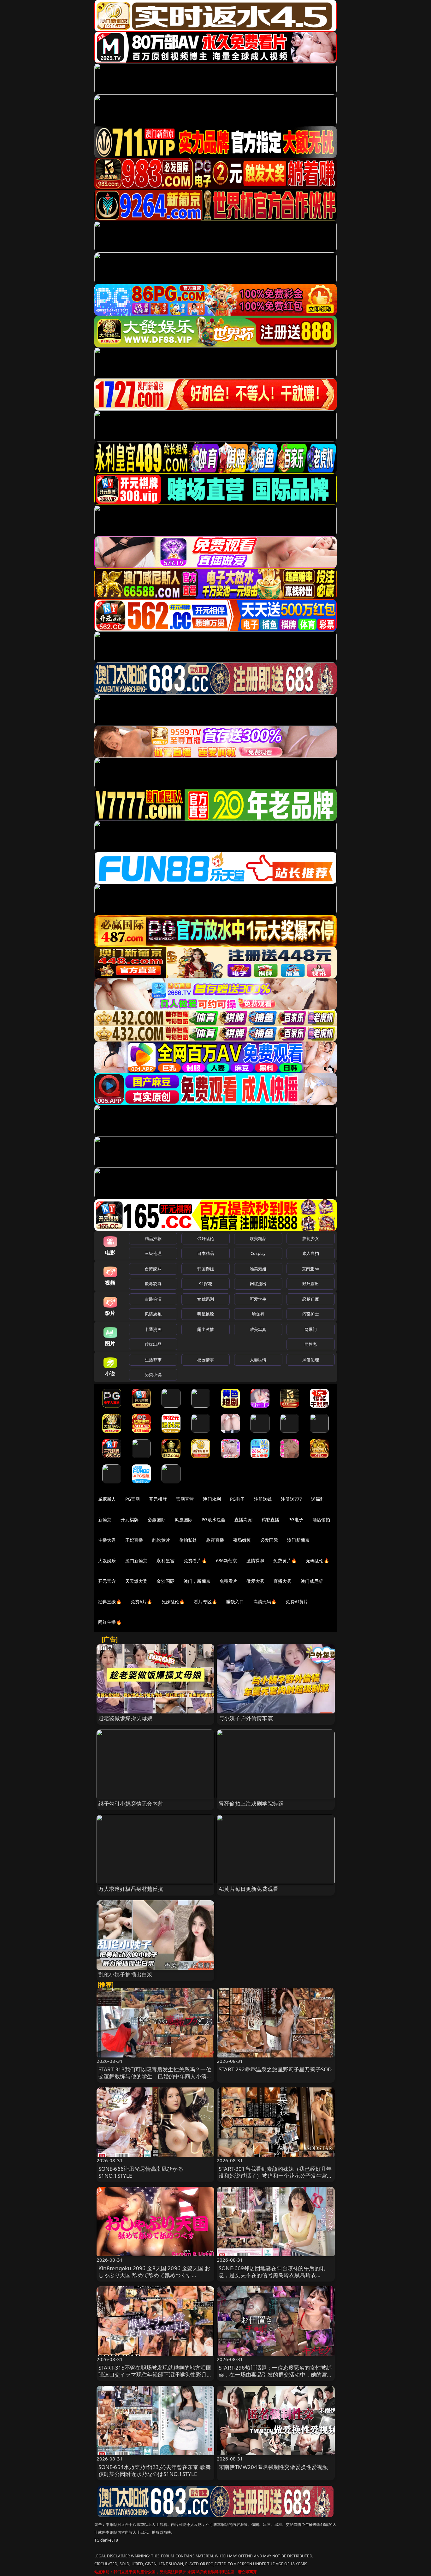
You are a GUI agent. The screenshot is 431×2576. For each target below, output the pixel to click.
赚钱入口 (235, 1602)
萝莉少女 (311, 1238)
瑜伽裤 (258, 1314)
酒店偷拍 (321, 1519)
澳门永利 (212, 1499)
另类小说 (153, 1374)
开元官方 (107, 1581)
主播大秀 (107, 1540)
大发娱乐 (107, 1561)
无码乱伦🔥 (317, 1561)
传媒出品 (153, 1344)
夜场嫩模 (242, 1540)
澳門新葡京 (136, 1561)
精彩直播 (271, 1519)
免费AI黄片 (297, 1602)
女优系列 (206, 1299)
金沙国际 (165, 1581)
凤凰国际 (184, 1519)
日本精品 (206, 1253)
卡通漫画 (153, 1329)
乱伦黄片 (161, 1540)
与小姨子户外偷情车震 (246, 1718)
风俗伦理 (311, 1360)
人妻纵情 (258, 1360)
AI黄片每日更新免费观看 (248, 1889)
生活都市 (153, 1360)
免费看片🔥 (195, 1561)
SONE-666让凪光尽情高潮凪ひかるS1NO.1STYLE (141, 2172)
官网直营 (185, 1499)
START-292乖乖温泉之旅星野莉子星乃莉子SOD (275, 2069)
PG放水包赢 (213, 1519)
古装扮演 (153, 1299)
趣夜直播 (215, 1540)
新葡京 (105, 1519)
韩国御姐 (206, 1269)
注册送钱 (263, 1499)
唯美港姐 (258, 1269)
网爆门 (311, 1329)
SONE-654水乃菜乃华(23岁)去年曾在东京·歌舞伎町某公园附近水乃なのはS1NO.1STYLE (155, 2470)
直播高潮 (243, 1519)
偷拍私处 (188, 1540)
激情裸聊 (255, 1561)
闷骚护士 (311, 1314)
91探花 (206, 1284)
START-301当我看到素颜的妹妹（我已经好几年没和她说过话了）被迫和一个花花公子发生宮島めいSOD (276, 2176)
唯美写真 (258, 1329)
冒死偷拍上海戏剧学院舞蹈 (251, 1804)
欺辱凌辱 (153, 1284)
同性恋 (311, 1344)
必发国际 (269, 1540)
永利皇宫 (165, 1561)
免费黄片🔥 (285, 1561)
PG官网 (133, 1499)
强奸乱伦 (206, 1238)
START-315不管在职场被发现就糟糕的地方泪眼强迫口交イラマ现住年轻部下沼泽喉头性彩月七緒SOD (155, 2374)
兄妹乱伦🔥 (173, 1602)
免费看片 (229, 1581)
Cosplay (258, 1253)
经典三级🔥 (110, 1602)
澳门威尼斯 (312, 1581)
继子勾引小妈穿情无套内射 (131, 1804)
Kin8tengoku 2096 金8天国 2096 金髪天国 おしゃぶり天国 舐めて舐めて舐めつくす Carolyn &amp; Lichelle (154, 2275)
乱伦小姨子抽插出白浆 (126, 1974)
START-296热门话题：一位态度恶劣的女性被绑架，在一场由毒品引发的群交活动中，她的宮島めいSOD (276, 2374)
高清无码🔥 (265, 1602)
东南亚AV (311, 1269)
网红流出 (258, 1284)
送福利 (318, 1499)
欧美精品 (258, 1238)
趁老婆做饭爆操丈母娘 (126, 1718)
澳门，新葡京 (197, 1581)
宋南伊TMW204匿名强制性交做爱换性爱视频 (273, 2467)
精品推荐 (153, 1238)
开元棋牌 (158, 1499)
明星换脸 (206, 1314)
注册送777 (291, 1499)
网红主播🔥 (110, 1622)
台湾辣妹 (153, 1269)
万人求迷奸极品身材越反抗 (131, 1889)
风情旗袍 (153, 1314)
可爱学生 (258, 1299)
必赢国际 (157, 1519)
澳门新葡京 (298, 1540)
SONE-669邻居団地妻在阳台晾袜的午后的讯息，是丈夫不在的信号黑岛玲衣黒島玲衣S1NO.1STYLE (272, 2275)
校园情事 (206, 1360)
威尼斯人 (107, 1499)
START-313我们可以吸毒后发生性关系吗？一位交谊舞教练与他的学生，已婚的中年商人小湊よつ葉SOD (155, 2076)
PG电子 (237, 1499)
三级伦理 (153, 1253)
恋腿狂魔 (311, 1299)
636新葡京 (227, 1561)
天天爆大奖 (136, 1581)
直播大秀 (283, 1581)
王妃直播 (134, 1540)
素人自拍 (311, 1253)
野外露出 (311, 1284)
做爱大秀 (255, 1581)
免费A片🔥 (142, 1602)
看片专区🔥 (205, 1602)
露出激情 (206, 1329)
